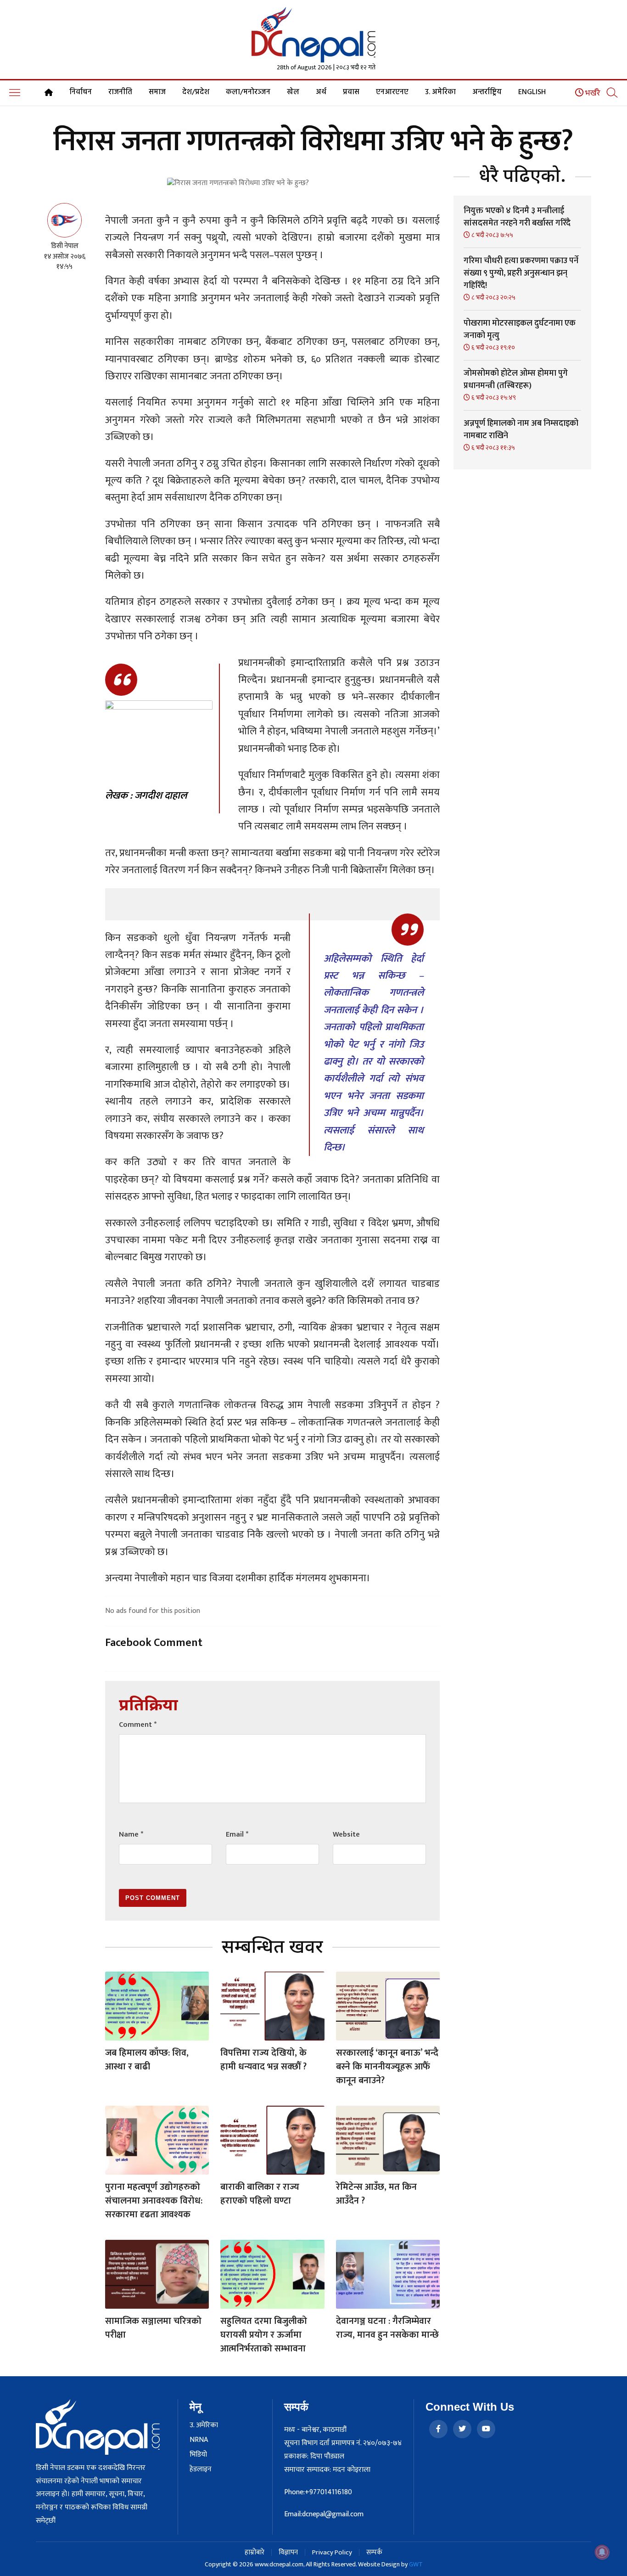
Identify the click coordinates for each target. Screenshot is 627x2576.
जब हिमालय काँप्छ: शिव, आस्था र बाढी (147, 2060)
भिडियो (198, 2455)
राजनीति (120, 92)
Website (346, 1835)
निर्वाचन (81, 92)
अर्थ (321, 92)
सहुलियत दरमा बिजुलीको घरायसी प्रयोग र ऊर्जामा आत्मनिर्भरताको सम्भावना (264, 2335)
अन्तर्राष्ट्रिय (487, 92)
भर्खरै (592, 93)
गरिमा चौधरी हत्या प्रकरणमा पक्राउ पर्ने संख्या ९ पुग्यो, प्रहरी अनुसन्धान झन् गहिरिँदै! (521, 273)
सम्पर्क (374, 2552)
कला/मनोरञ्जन (248, 92)
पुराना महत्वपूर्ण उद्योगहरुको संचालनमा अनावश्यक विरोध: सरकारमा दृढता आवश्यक (154, 2201)
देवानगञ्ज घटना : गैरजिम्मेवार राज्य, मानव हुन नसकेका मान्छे (387, 2328)
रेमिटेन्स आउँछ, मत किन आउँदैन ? (376, 2194)
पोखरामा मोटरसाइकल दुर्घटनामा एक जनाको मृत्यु (520, 330)
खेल (293, 92)
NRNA (199, 2440)
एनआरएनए (392, 92)
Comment (138, 1725)
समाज (157, 92)
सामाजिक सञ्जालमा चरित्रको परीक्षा (153, 2328)
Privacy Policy (332, 2552)
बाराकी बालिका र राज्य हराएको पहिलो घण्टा (260, 2194)
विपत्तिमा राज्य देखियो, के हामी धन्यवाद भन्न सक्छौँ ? (263, 2060)
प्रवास (351, 92)
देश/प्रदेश (196, 92)
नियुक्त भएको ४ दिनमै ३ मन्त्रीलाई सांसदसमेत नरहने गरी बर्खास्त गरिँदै (517, 217)
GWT (416, 2564)
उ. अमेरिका (440, 92)
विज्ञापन (288, 2552)
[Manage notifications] (602, 2552)
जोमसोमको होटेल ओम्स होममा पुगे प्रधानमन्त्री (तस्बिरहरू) (516, 380)
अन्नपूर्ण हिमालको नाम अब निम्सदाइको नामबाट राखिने (521, 430)
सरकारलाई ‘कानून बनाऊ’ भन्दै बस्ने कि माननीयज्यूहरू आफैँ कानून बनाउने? (387, 2067)
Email (237, 1835)
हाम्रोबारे (255, 2552)
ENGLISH (532, 92)
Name (131, 1835)
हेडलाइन (201, 2469)
